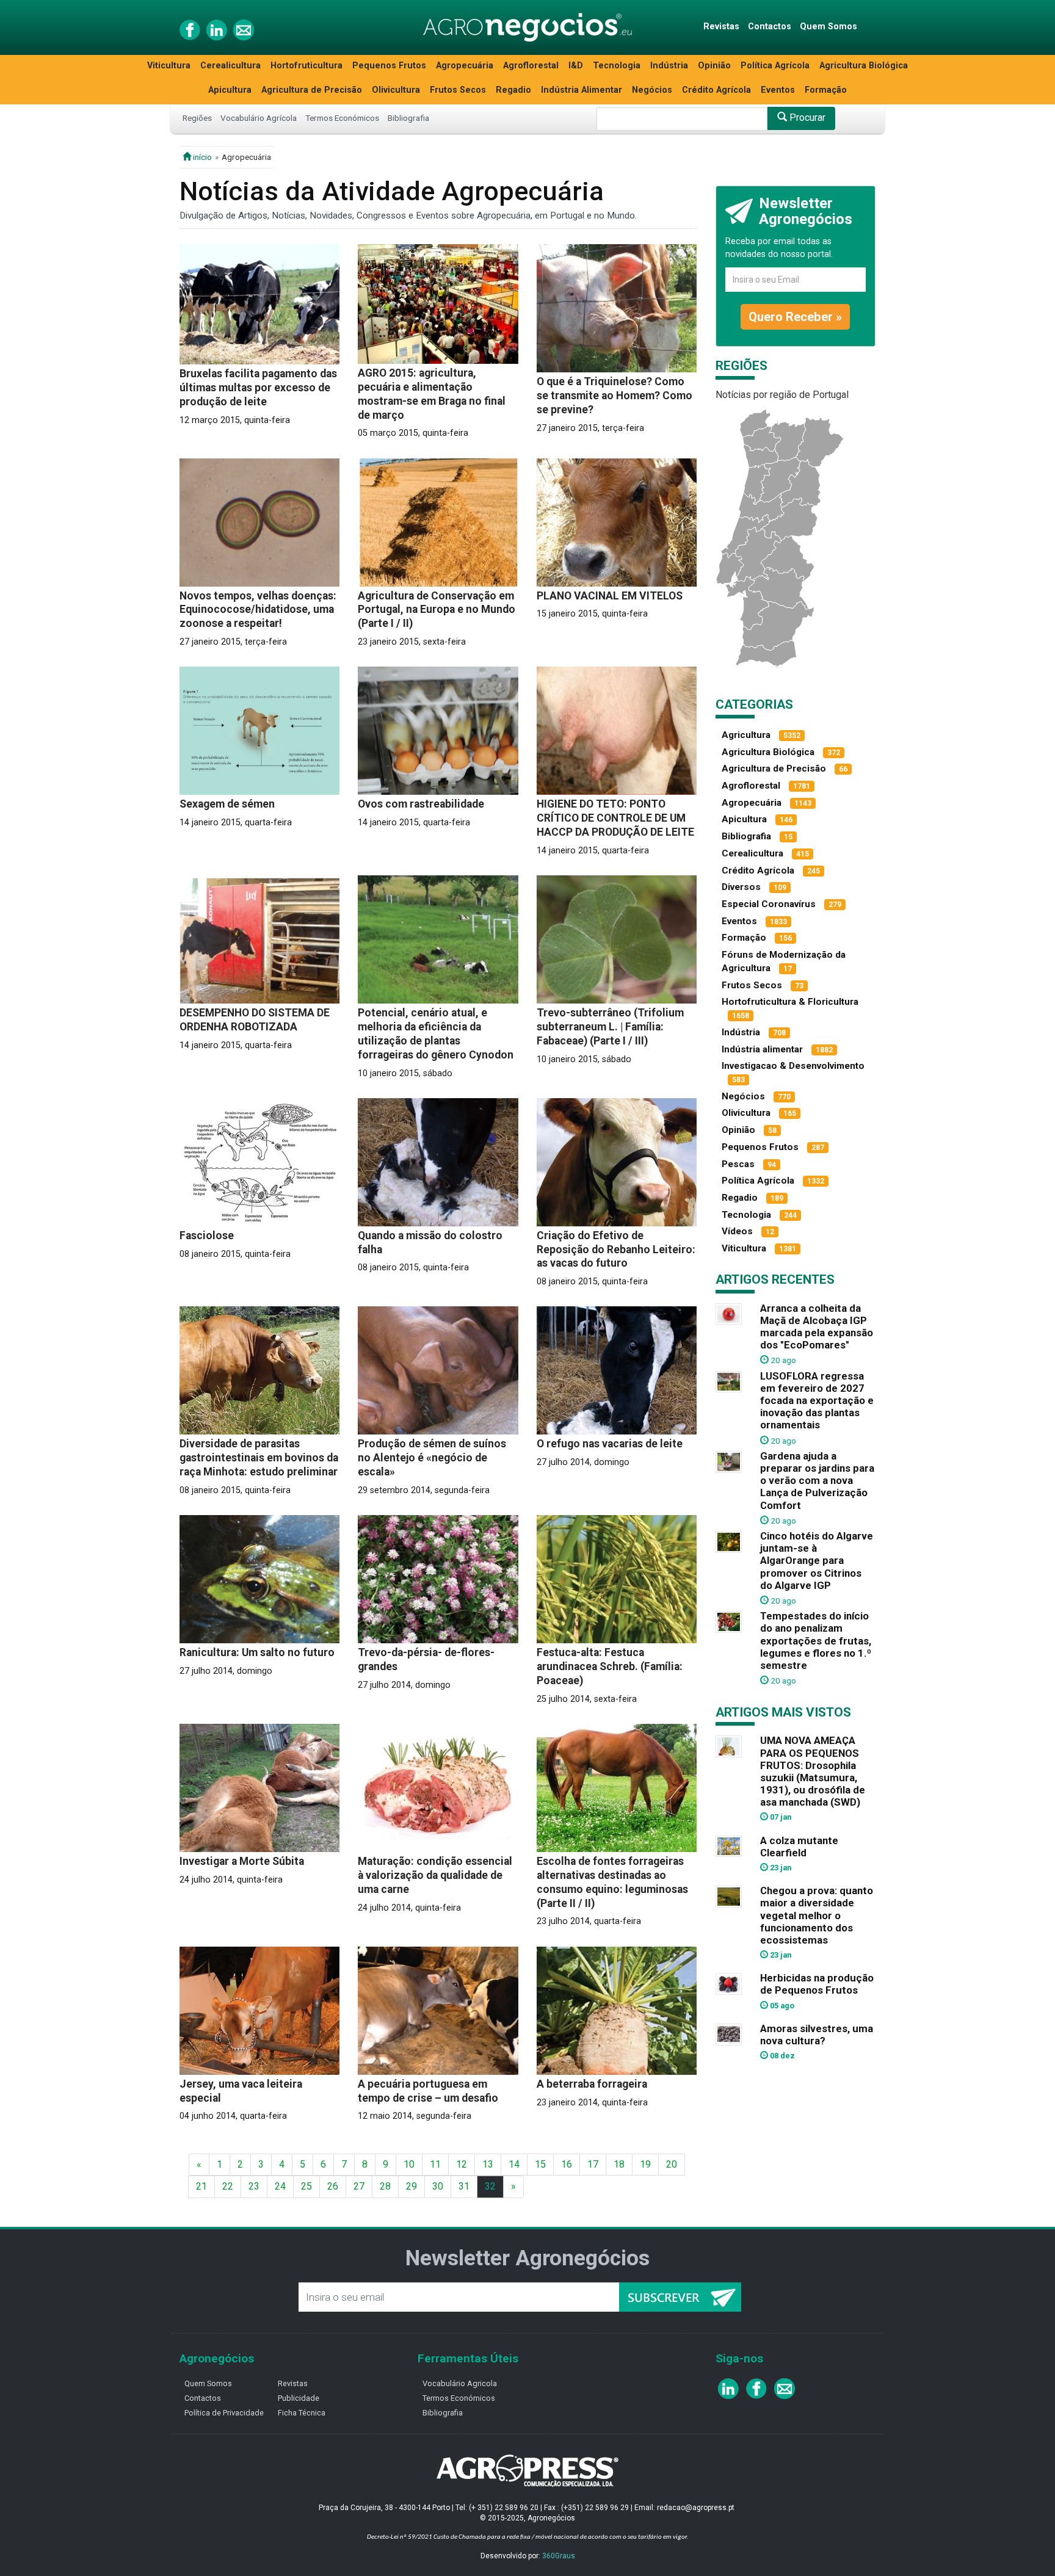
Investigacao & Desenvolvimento (793, 1066)
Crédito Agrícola (716, 90)
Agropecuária (465, 66)
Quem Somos (828, 27)
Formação (826, 90)
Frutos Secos (458, 90)
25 (306, 2186)
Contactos (770, 27)
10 (409, 2164)
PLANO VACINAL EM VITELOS (610, 596)
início (201, 157)
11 (435, 2164)
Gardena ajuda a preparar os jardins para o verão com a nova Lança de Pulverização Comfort (817, 1481)
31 (464, 2186)
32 (490, 2186)
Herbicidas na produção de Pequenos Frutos (817, 1984)
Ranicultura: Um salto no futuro (257, 1652)
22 (228, 2186)
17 (593, 2164)
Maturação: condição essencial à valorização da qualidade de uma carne (435, 1875)
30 (438, 2186)
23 (254, 2186)
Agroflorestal (531, 66)
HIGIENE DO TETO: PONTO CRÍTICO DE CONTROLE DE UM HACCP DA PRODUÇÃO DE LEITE (615, 818)
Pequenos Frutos (389, 66)
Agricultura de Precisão (312, 90)
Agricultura (746, 735)
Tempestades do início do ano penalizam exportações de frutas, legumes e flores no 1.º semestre (816, 1641)
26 (333, 2186)
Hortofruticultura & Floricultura (790, 1002)
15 (540, 2164)
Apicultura (230, 90)
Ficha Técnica (302, 2413)
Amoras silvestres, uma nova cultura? (817, 2035)
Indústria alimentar (762, 1049)
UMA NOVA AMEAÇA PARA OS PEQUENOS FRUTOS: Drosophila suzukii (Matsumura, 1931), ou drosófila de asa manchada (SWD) (813, 1771)
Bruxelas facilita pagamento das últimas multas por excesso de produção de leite (258, 388)
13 (488, 2164)
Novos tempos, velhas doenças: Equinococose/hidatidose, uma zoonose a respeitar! (258, 610)
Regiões (197, 118)
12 (462, 2164)
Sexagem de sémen (227, 804)
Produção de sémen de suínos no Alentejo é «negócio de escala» (432, 1458)
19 (645, 2164)
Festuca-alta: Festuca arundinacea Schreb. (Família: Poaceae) (610, 1666)
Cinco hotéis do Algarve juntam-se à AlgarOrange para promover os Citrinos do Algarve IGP (817, 1561)
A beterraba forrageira (592, 2084)
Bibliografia (408, 118)
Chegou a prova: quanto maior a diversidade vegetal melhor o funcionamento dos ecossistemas (817, 1915)
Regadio (513, 90)
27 (359, 2186)
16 (567, 2164)
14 (514, 2164)
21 (201, 2186)
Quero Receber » (795, 317)
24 (280, 2186)
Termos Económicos (342, 118)
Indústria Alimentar (582, 90)
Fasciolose (207, 1236)
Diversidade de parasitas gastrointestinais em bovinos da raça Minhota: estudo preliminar (259, 1458)
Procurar (806, 118)
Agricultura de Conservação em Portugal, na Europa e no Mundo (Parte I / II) (437, 610)
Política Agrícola (775, 66)
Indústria (669, 66)
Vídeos (737, 1231)
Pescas (738, 1164)
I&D (576, 66)
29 (411, 2186)
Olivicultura (396, 90)
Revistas (721, 27)
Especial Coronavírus (769, 904)
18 (619, 2164)
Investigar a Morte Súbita (242, 1861)
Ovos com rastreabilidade (421, 804)
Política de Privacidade (224, 2413)
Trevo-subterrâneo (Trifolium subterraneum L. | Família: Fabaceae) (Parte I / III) (610, 1027)
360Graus (559, 2556)
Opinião (714, 66)
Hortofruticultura (306, 66)
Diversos (741, 887)
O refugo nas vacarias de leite (610, 1444)
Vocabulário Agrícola (259, 118)
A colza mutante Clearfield (799, 1847)
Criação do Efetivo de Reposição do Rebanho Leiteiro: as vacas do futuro (616, 1250)
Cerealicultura (230, 66)
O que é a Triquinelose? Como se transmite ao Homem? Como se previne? (615, 396)
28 (385, 2186)
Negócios (652, 90)
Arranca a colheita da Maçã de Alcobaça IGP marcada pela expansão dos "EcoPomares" (817, 1326)
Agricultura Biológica (864, 66)
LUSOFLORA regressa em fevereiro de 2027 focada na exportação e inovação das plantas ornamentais (817, 1401)
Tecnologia (617, 66)
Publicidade (299, 2398)
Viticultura (169, 66)
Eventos (778, 90)
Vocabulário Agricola (460, 2383)
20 (672, 2164)
